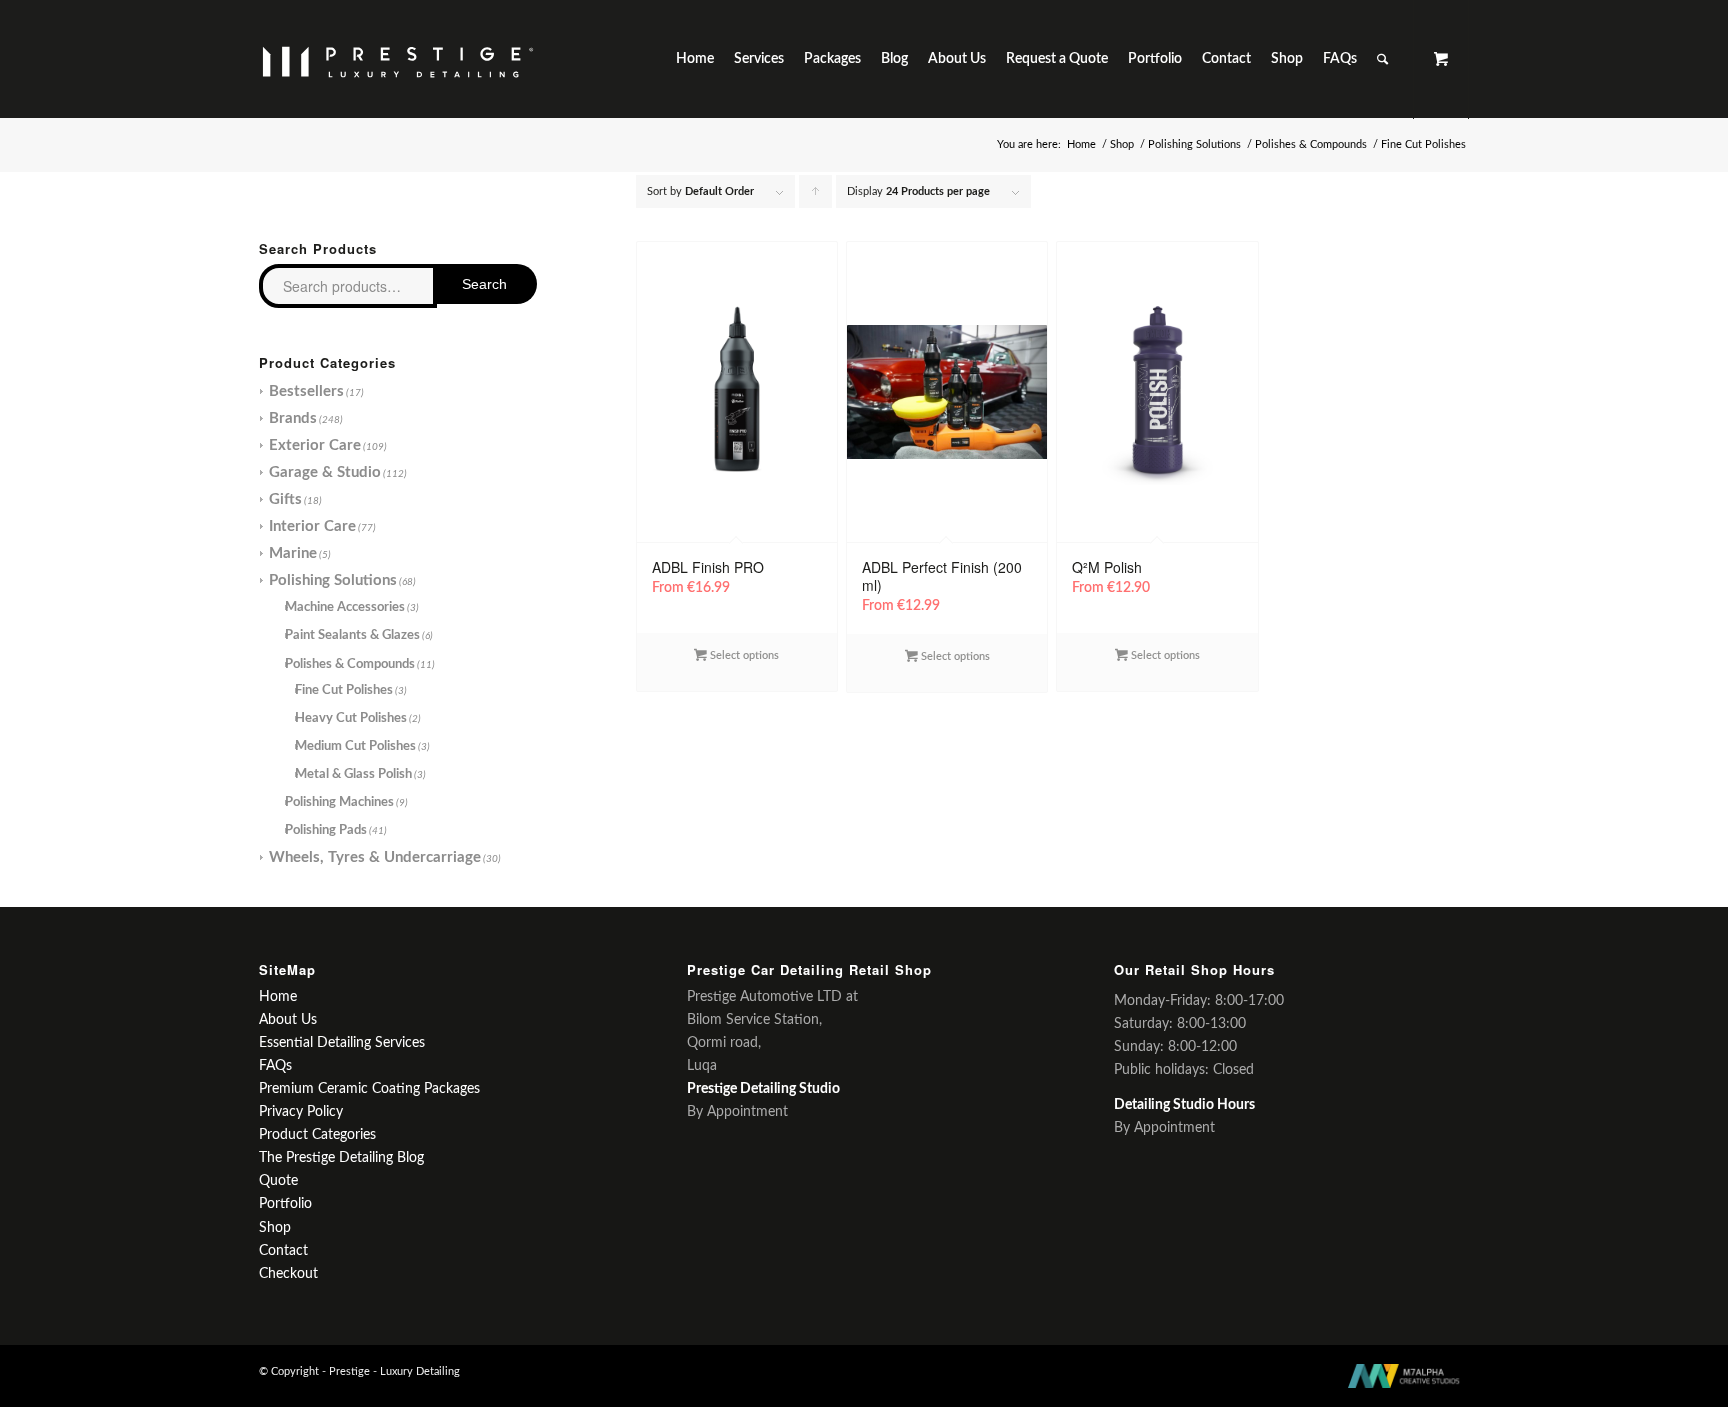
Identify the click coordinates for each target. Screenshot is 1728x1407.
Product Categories (317, 1135)
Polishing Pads (326, 830)
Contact (283, 1251)
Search (484, 284)
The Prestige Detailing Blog (341, 1158)
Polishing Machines (339, 802)
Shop (1122, 144)
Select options (743, 655)
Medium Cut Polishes (355, 746)
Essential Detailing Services (342, 1043)
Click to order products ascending (816, 197)
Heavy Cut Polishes (351, 718)
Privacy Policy (301, 1112)
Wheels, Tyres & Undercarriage (375, 857)
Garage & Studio (325, 472)
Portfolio (285, 1204)
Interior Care (312, 526)
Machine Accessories (345, 607)
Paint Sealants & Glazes (352, 635)
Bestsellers (306, 391)
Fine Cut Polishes (344, 690)
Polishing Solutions (1194, 144)
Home (1081, 144)
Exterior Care (315, 445)
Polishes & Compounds (1311, 144)
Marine (293, 553)
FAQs (275, 1066)
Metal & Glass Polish (353, 774)
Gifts (285, 499)
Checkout (288, 1274)
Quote (278, 1181)
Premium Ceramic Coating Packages (369, 1089)
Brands (293, 418)
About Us (288, 1020)
